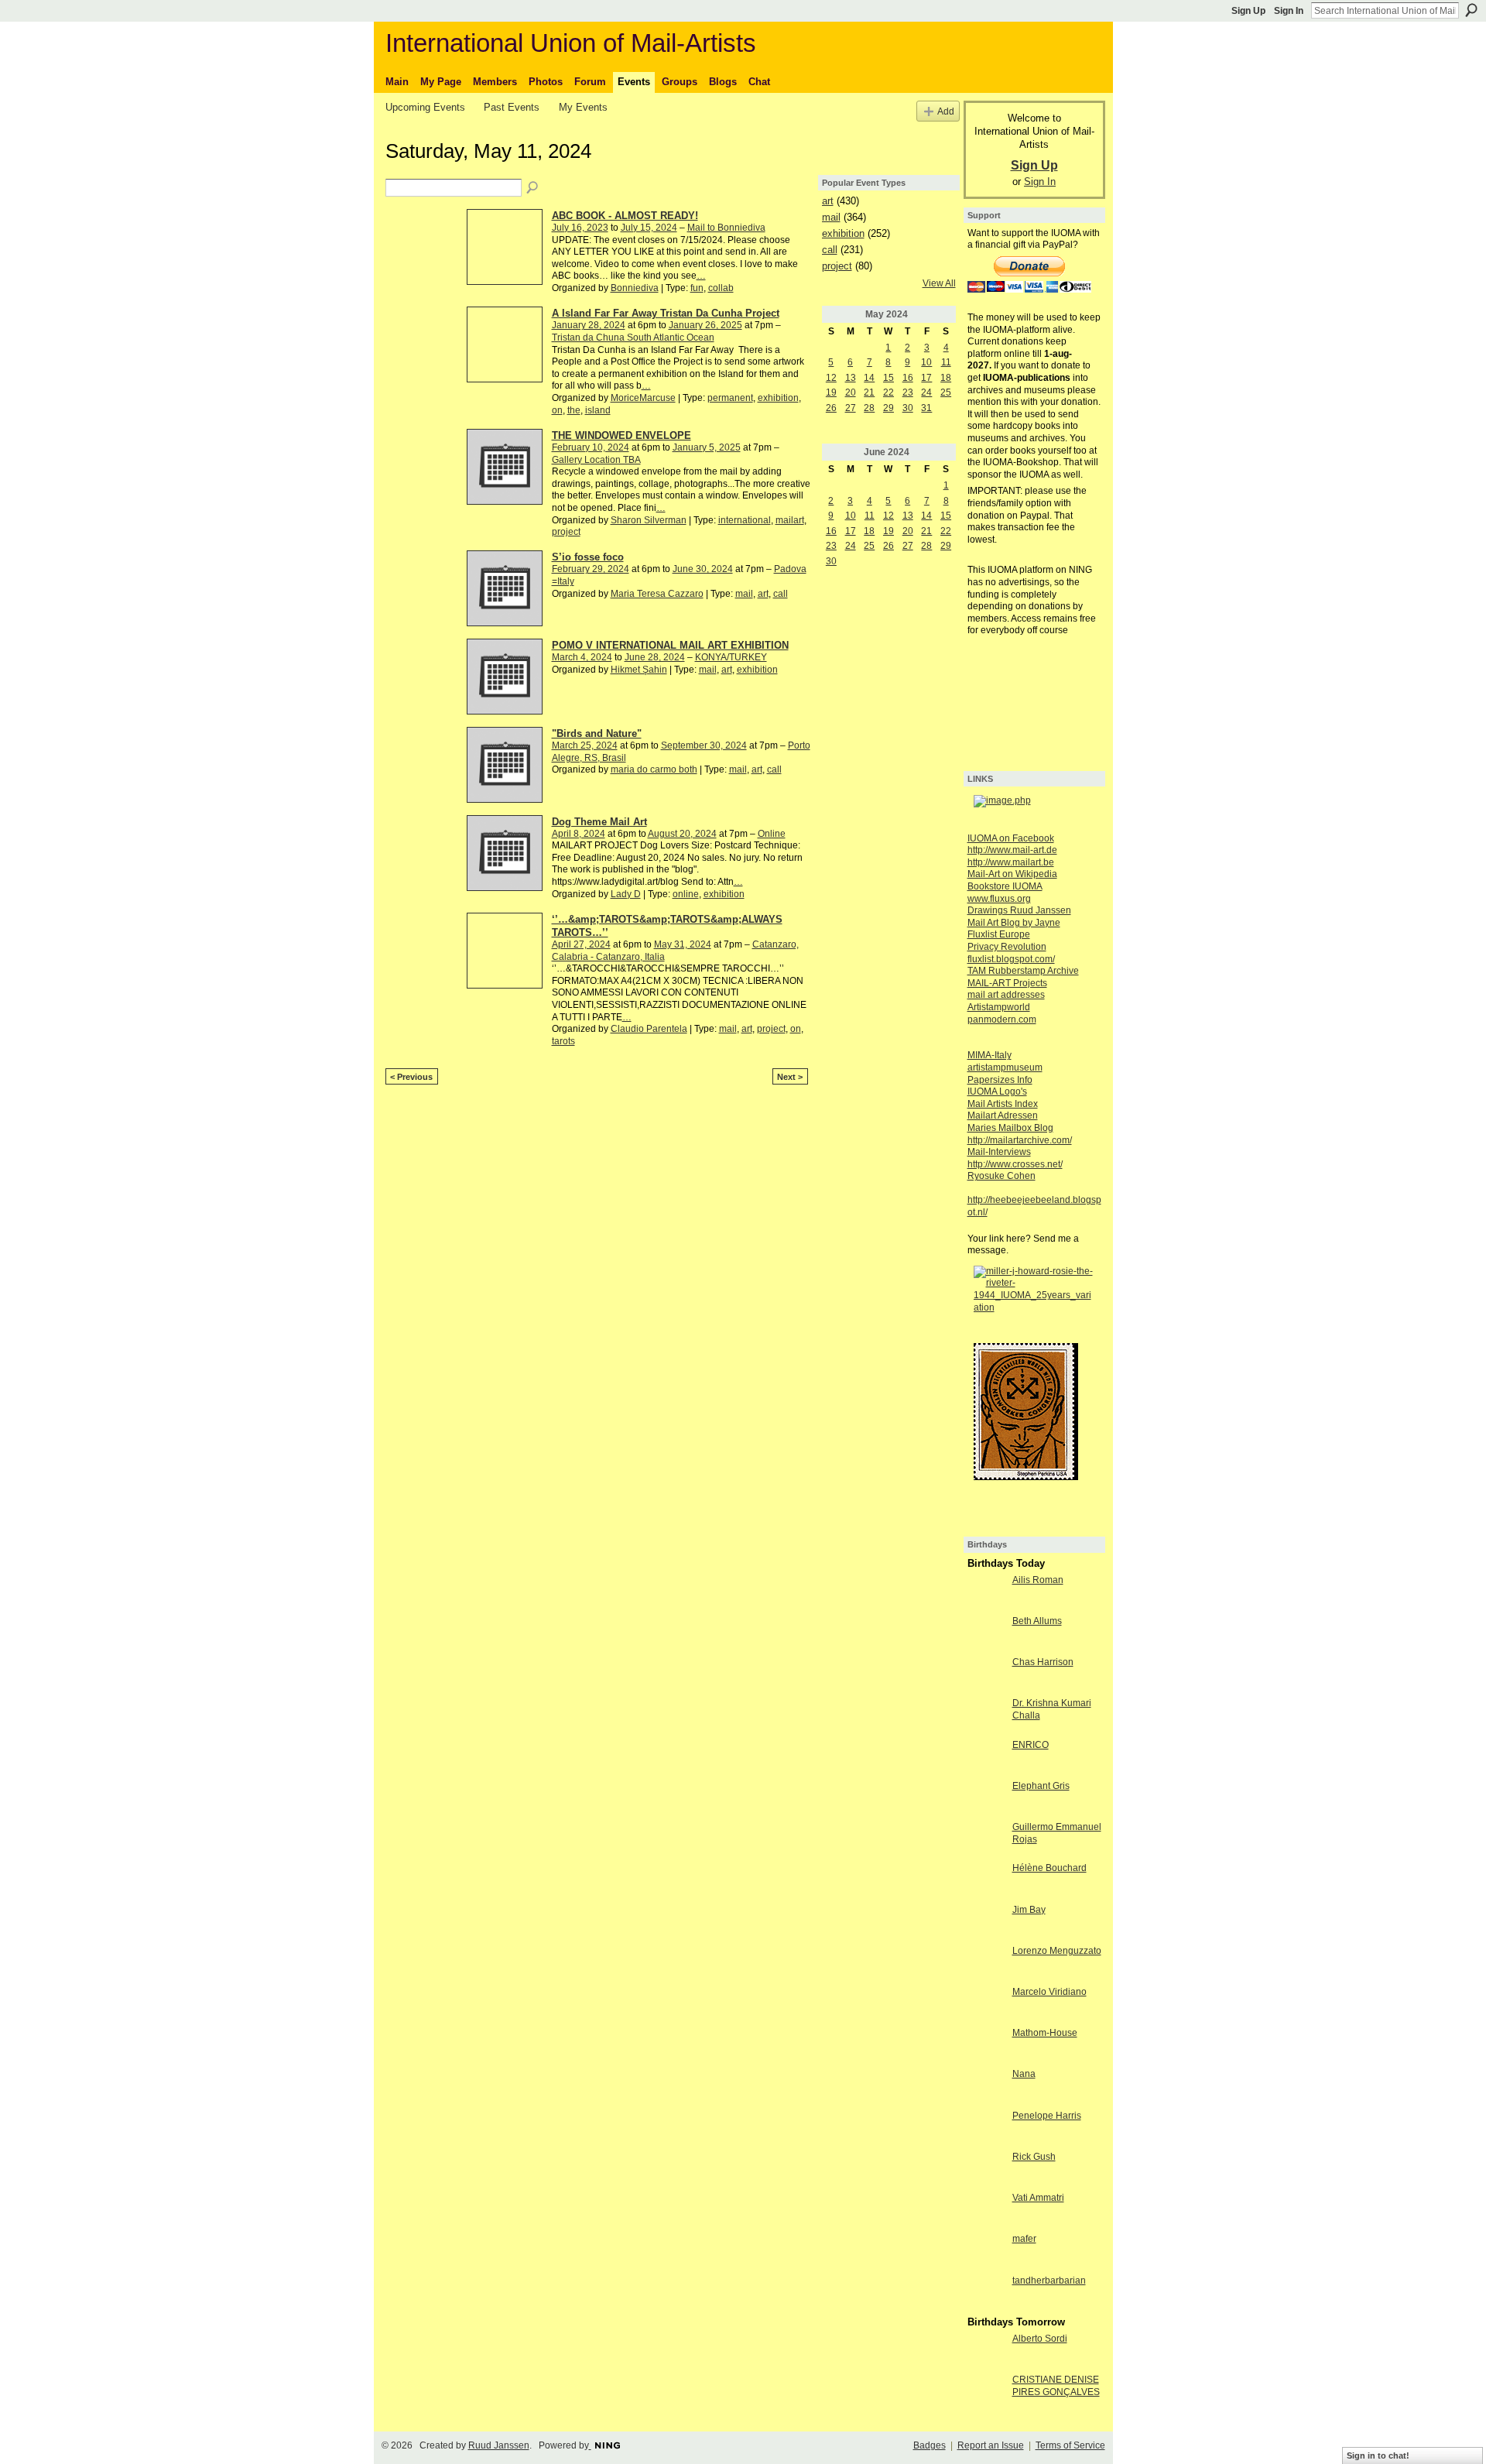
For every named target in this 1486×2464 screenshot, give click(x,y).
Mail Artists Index (1003, 1104)
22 (889, 392)
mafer (1024, 2239)
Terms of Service (1070, 2445)
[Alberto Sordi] (986, 2352)
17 (926, 378)
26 (831, 408)
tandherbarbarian (1049, 2281)
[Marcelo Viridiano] (986, 2005)
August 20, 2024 (682, 834)
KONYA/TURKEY (731, 657)
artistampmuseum (1005, 1068)
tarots (563, 1041)
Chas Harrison (1043, 1662)
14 (869, 378)
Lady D (626, 894)
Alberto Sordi (1040, 2339)
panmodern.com (1002, 1020)
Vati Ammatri (1038, 2198)
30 (908, 408)
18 (946, 378)
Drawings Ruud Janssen (1019, 910)
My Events (583, 107)
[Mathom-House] (986, 2046)
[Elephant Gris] (986, 1799)
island (598, 410)
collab (721, 288)
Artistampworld (999, 1007)
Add (946, 111)
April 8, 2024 (579, 834)
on (557, 410)
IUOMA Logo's (997, 1091)
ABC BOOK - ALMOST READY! (625, 216)
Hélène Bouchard (1049, 1868)
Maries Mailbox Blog (1010, 1128)
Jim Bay (1029, 1910)
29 (889, 408)
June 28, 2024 (655, 657)
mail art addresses (1006, 995)
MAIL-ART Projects (1007, 983)
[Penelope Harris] (986, 2129)
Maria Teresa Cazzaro (657, 594)
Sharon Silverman (649, 520)
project (566, 532)
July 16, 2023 (580, 228)
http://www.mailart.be (1011, 862)
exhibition (778, 398)
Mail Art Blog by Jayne (1014, 923)
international (745, 520)
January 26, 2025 (705, 325)
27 (851, 408)
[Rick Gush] (986, 2170)
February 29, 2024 (591, 569)
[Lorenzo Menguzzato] (986, 1964)
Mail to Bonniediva (726, 228)
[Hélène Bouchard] (986, 1881)
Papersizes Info (1000, 1080)
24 (926, 392)
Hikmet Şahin (639, 670)
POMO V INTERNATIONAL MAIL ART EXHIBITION (670, 645)
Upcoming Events (425, 107)
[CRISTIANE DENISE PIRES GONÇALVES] (986, 2393)
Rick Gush (1034, 2157)
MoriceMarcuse (643, 398)
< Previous (411, 1077)
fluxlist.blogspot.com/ (1011, 959)
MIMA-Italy (990, 1055)
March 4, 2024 (582, 657)
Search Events (533, 188)
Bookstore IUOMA (1005, 886)
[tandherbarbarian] (986, 2294)
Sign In (1289, 11)
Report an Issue (991, 2445)
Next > (790, 1077)
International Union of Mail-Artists (571, 43)
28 (869, 408)
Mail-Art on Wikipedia (1012, 874)
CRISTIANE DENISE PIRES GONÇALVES (1056, 2386)
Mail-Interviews (999, 1152)
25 (946, 392)
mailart (790, 520)
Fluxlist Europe (999, 934)
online (686, 894)
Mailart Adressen (1003, 1115)
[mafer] (986, 2252)
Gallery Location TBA (596, 460)
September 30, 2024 (704, 745)
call (781, 594)
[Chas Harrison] (986, 1675)
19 (831, 392)
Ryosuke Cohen (1002, 1176)
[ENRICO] (986, 1758)
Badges (930, 2445)
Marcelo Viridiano (1049, 1992)
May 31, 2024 (683, 944)
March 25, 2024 (585, 745)
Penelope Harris (1047, 2116)
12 (831, 378)
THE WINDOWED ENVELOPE (621, 435)
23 (908, 392)
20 (851, 392)
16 (908, 378)
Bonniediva (635, 288)
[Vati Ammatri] (986, 2211)
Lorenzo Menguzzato (1057, 1951)
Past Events (512, 107)
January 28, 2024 (589, 325)
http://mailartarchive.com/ (1020, 1140)
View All (939, 283)
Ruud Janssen (499, 2445)
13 (851, 378)
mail (744, 594)
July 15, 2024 (649, 228)
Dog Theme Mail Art (599, 822)
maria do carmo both (654, 769)
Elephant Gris (1041, 1786)
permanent (730, 398)
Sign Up (1248, 11)
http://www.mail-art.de (1012, 850)
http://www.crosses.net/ (1015, 1164)
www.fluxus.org (999, 899)
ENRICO (1031, 1745)
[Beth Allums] (986, 1634)
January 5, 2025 (707, 447)
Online (772, 834)
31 (926, 408)
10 (926, 362)
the (574, 410)
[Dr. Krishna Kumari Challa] (986, 1716)
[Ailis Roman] (986, 1593)
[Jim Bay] (986, 1923)
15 (889, 378)
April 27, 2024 (581, 944)
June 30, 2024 (703, 569)
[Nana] (986, 2087)
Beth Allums (1037, 1621)
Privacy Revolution (1007, 947)
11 (946, 362)
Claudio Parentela (649, 1029)
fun (697, 288)
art (763, 594)
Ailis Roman (1038, 1580)
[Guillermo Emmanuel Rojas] (986, 1840)
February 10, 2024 (591, 447)
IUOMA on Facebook (1011, 838)
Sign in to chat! (1378, 2455)
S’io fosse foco (588, 557)
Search (1471, 10)
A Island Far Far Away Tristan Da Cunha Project (666, 313)
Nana (1024, 2074)
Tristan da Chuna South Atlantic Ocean (633, 338)
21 (869, 392)
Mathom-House (1045, 2033)
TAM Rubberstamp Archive (1023, 971)
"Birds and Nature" (597, 733)
